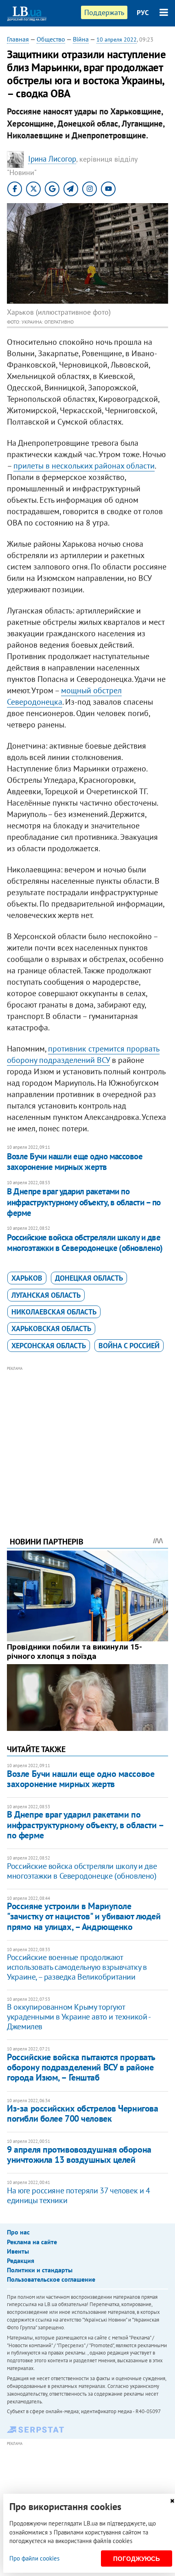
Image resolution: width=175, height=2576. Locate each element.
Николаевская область (54, 1312)
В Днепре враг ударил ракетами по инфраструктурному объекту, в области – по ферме (84, 1202)
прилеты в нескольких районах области (84, 466)
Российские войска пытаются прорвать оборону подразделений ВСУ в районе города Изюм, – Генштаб (81, 2067)
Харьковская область (51, 1329)
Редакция (21, 2261)
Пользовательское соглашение (51, 2279)
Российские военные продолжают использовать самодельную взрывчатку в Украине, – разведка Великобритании (77, 1967)
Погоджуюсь (137, 2559)
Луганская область (46, 1295)
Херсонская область (49, 1346)
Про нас (18, 2232)
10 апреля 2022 (117, 39)
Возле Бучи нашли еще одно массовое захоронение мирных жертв (75, 1162)
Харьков (27, 1278)
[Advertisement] (87, 1440)
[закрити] (172, 2501)
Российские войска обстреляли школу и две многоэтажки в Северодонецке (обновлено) (85, 1243)
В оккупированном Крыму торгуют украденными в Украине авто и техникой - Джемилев (78, 2017)
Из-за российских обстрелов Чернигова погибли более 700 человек (82, 2113)
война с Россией (129, 1346)
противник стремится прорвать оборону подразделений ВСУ (83, 1054)
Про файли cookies (34, 2558)
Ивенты (18, 2251)
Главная (18, 39)
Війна (81, 39)
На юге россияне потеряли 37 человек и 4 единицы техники (78, 2195)
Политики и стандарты (40, 2270)
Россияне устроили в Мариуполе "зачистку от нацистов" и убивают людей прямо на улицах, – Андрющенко (84, 1916)
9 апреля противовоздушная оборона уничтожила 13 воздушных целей (79, 2154)
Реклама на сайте (32, 2242)
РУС (143, 13)
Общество (51, 39)
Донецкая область (89, 1278)
